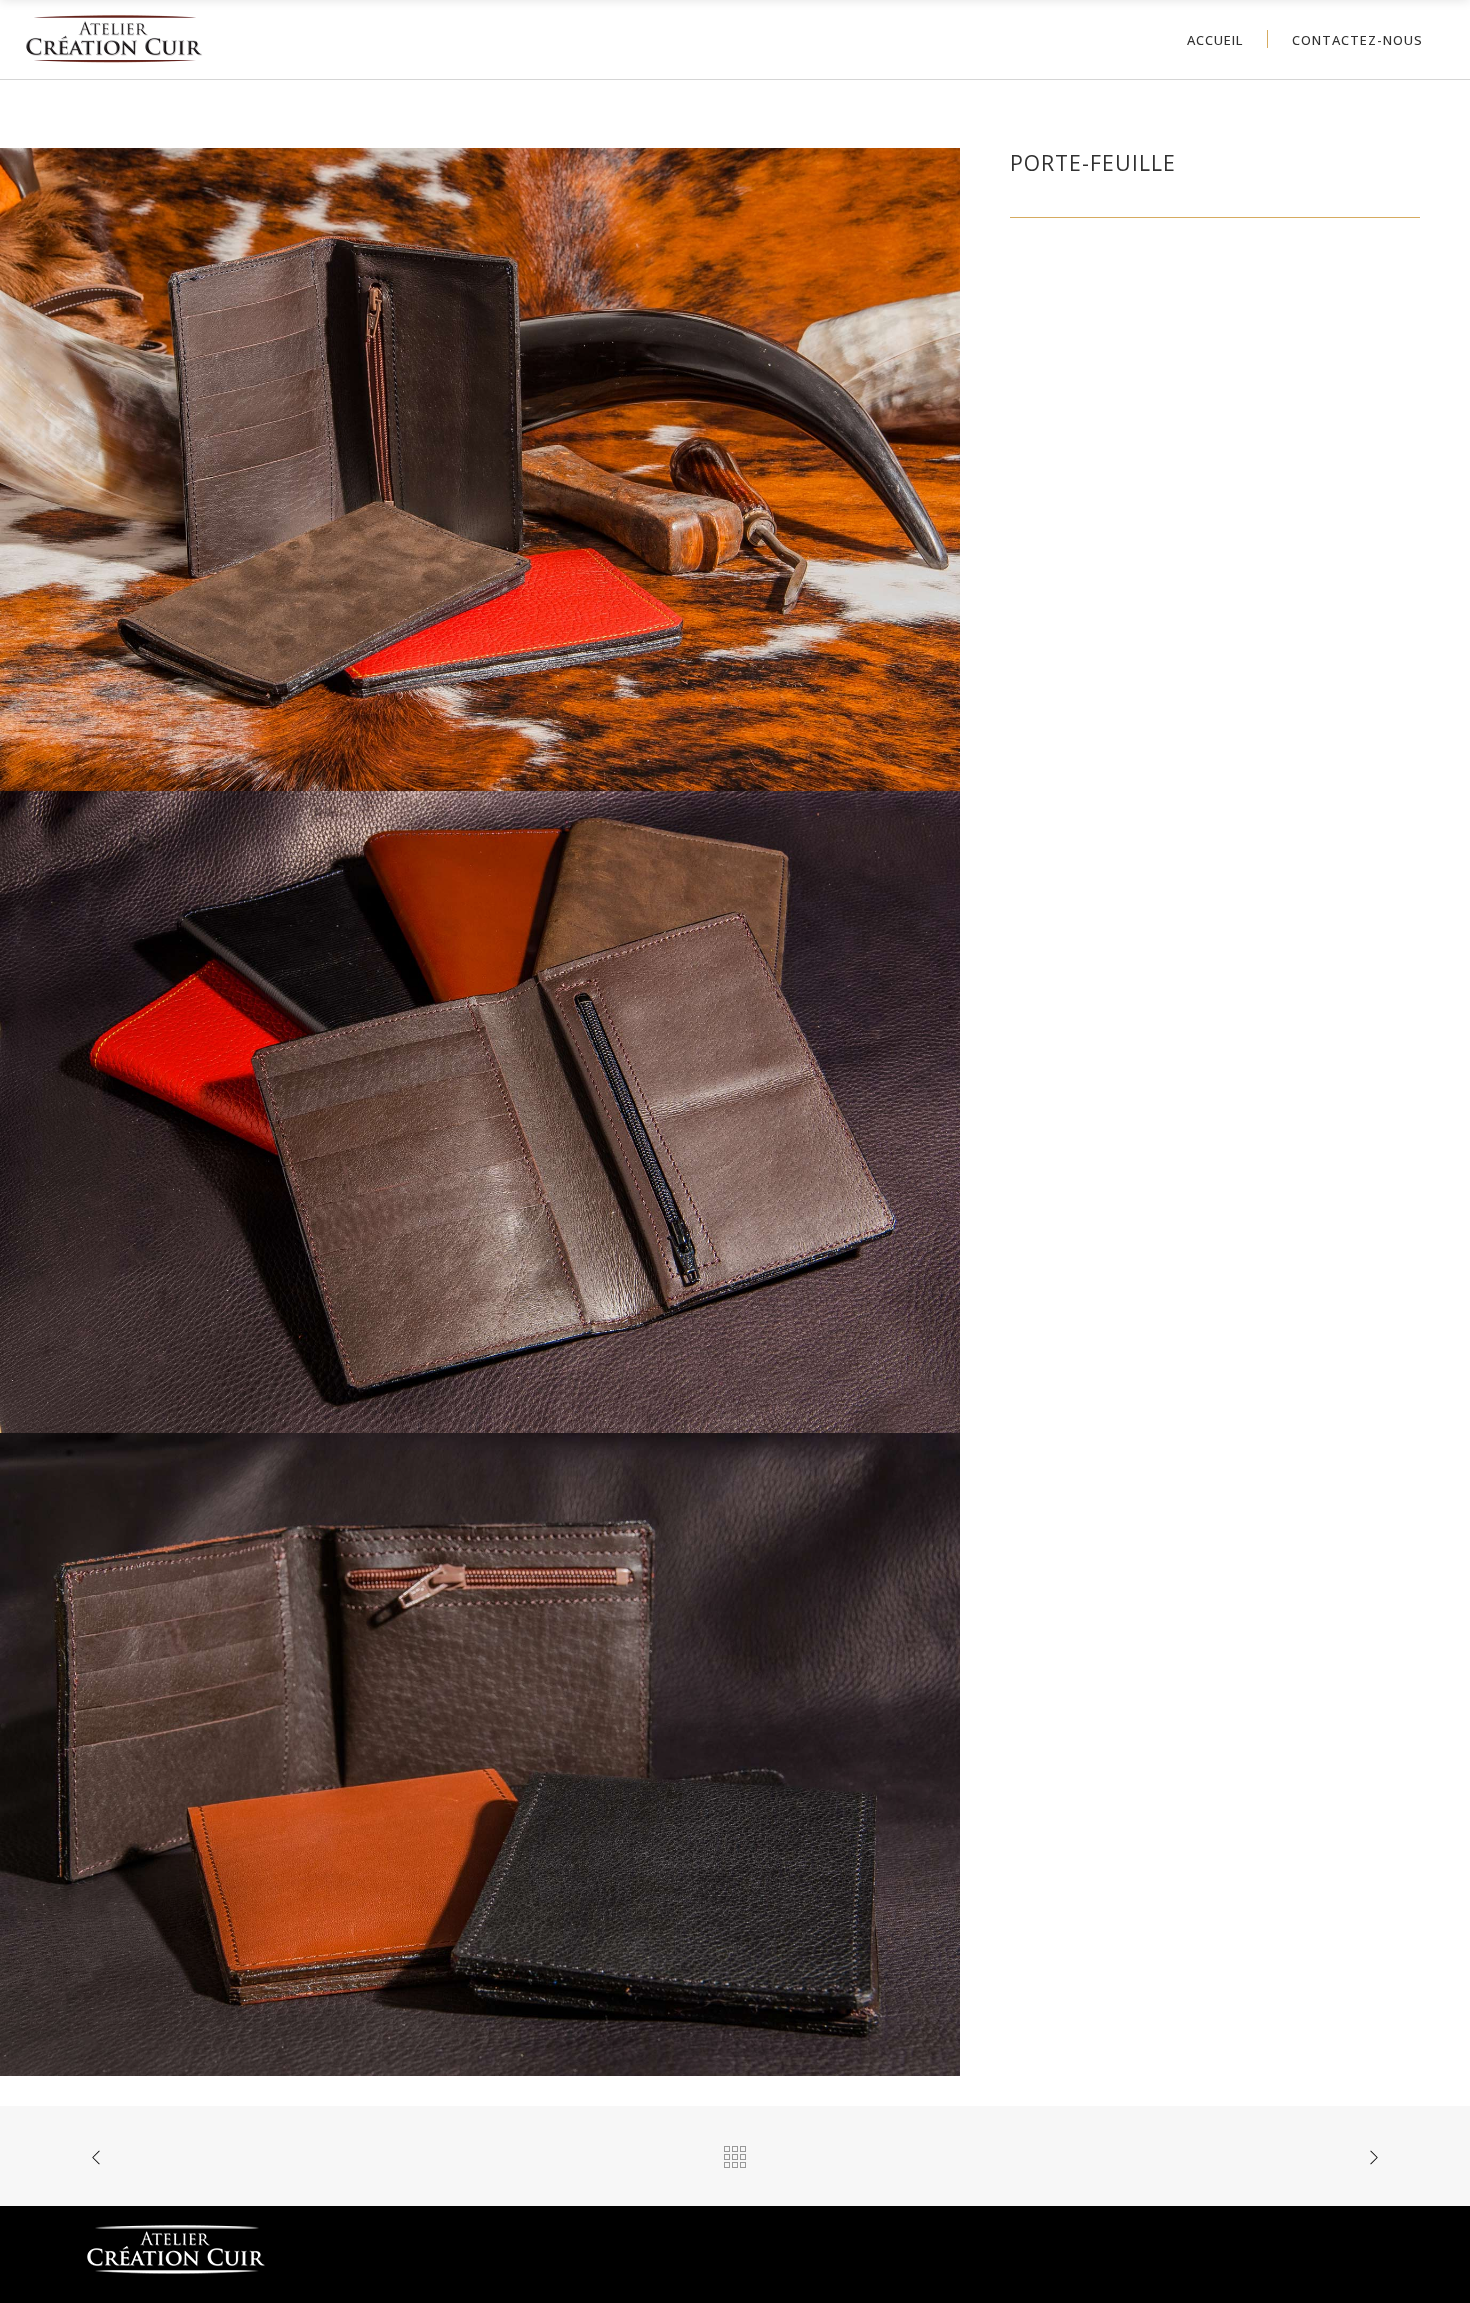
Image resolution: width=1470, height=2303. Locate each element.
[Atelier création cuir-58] (480, 467)
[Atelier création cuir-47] (480, 1110)
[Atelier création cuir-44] (480, 1752)
